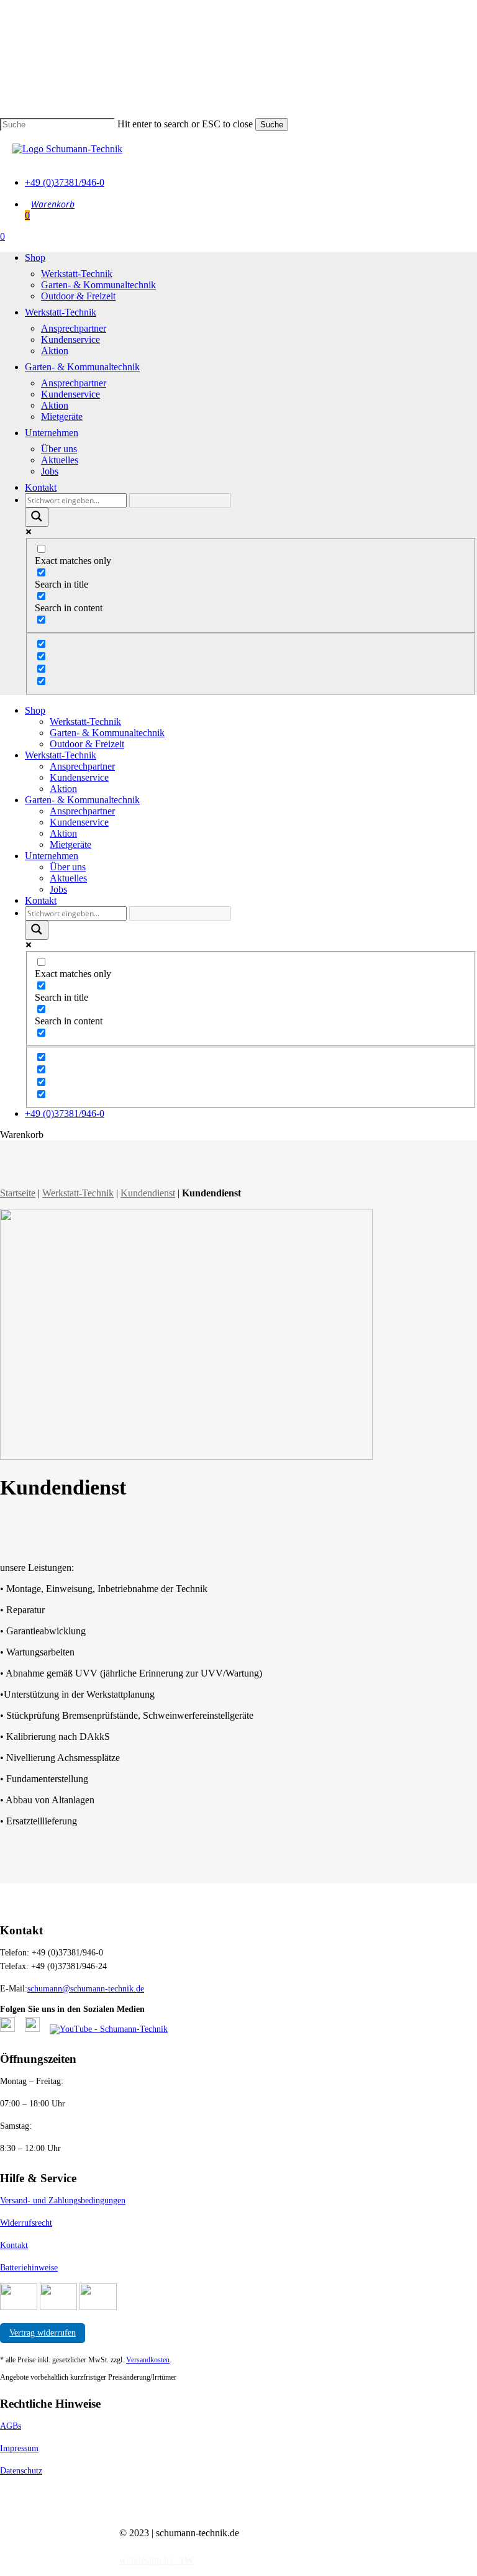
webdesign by (157, 2560)
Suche (272, 125)
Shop (35, 710)
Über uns (68, 867)
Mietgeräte (70, 844)
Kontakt (41, 900)
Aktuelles (68, 878)
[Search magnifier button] (37, 517)
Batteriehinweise (29, 2268)
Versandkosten (148, 2360)
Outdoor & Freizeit (87, 744)
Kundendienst (148, 1193)
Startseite (18, 1193)
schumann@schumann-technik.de (86, 1989)
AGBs (11, 2426)
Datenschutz (21, 2471)
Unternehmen (52, 856)
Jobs (58, 889)
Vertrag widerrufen (43, 2333)
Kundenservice (79, 777)
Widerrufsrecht (26, 2223)
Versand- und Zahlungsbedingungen (63, 2201)
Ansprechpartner (82, 766)
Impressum (19, 2448)
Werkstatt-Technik (85, 721)
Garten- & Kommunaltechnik (107, 733)
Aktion (63, 789)
